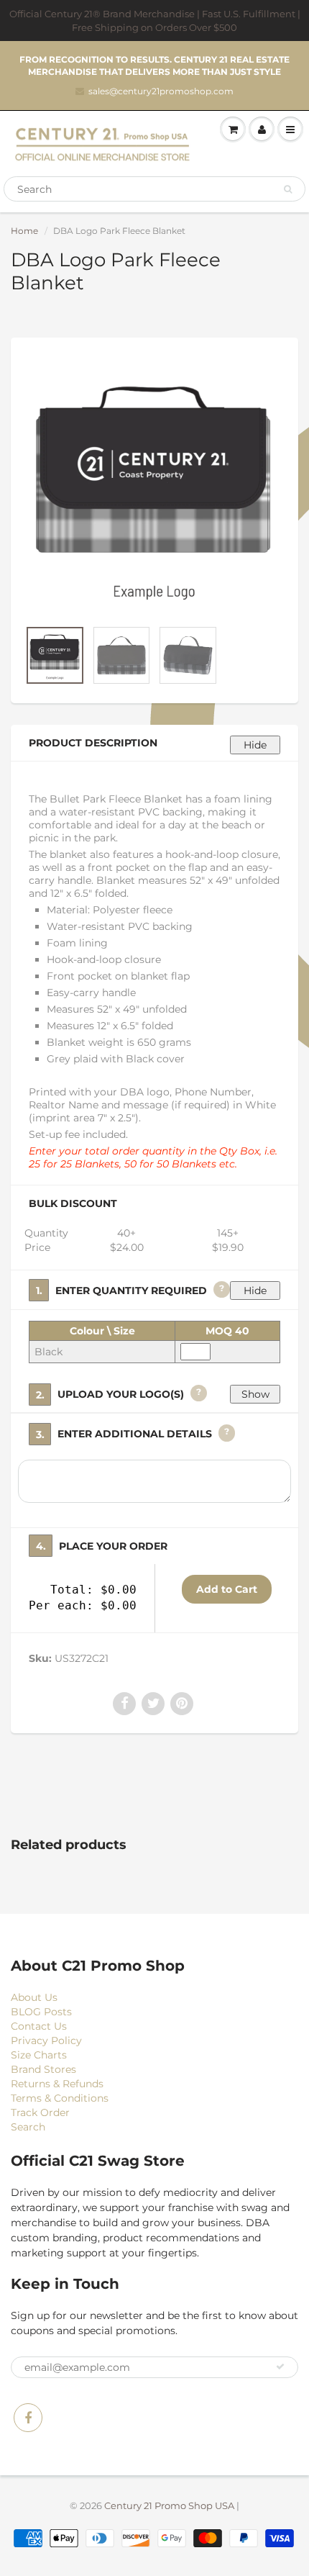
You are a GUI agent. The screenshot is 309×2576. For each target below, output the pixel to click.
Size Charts (39, 2055)
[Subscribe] (280, 2367)
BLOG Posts (41, 2012)
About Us (34, 1997)
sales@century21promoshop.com (161, 91)
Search (28, 2127)
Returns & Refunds (57, 2084)
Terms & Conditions (60, 2098)
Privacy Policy (46, 2041)
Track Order (40, 2112)
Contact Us (39, 2026)
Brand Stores (43, 2069)
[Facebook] (28, 2418)
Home (24, 231)
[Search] (288, 189)
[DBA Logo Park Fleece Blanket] (154, 485)
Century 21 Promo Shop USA (169, 2505)
